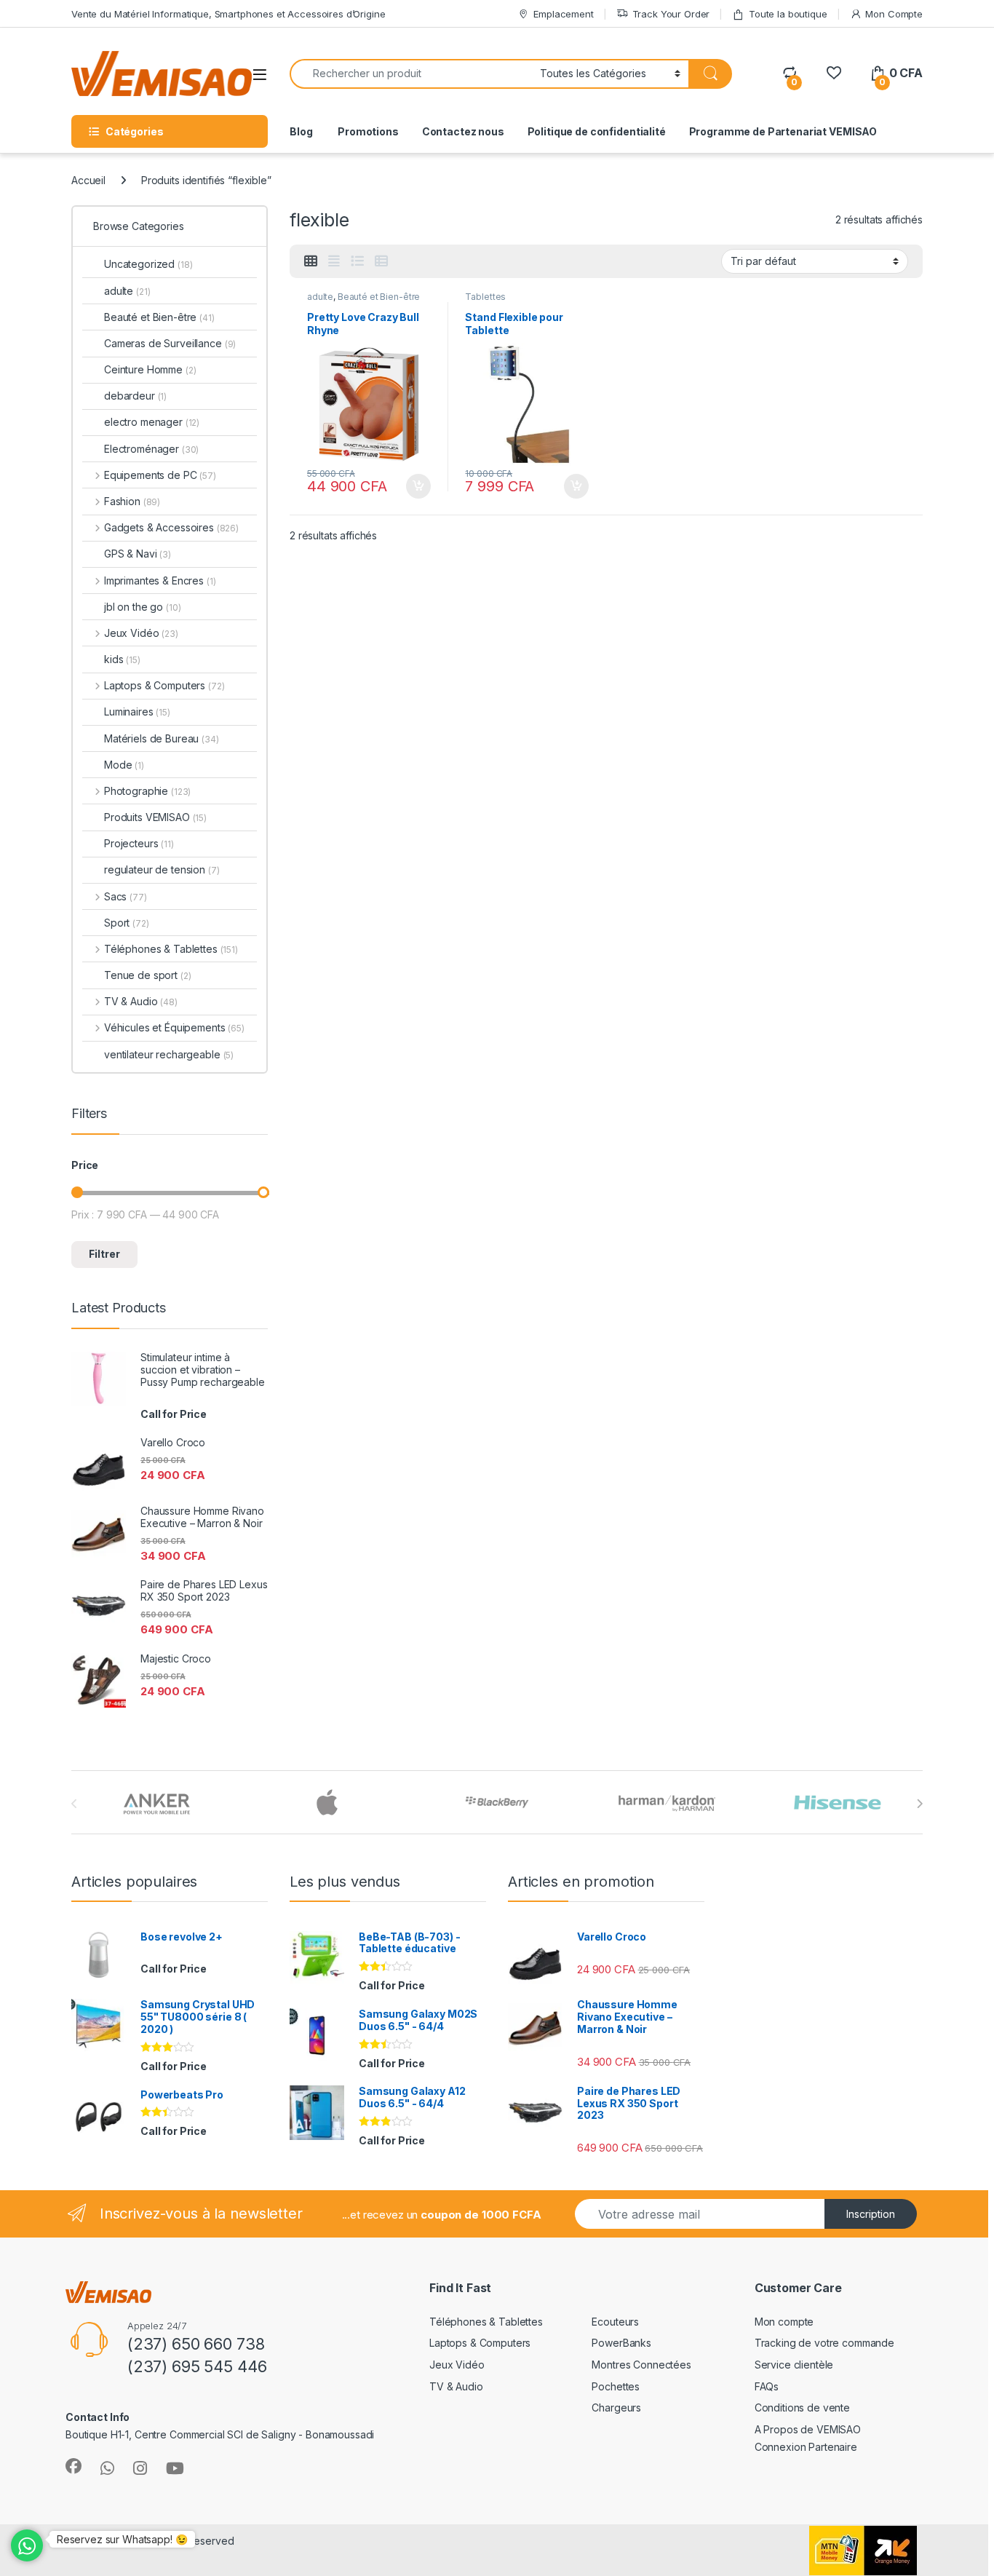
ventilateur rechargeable (169, 1054)
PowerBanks (621, 2343)
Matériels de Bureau (162, 738)
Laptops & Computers (164, 685)
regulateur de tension (162, 869)
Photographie (147, 791)
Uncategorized (148, 264)
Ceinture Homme (150, 369)
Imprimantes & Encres (160, 580)
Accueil (88, 180)
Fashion (132, 501)
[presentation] (919, 1804)
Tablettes (485, 297)
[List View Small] (381, 261)
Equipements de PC (160, 475)
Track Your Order (671, 14)
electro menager (152, 422)
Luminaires (137, 712)
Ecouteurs (615, 2322)
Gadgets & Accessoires (171, 527)
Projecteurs (139, 843)
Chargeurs (616, 2407)
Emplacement (563, 14)
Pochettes (616, 2386)
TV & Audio (141, 1001)
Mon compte (784, 2322)
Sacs (126, 896)
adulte (320, 297)
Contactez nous (463, 131)
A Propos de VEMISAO (808, 2429)
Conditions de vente (802, 2407)
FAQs (767, 2386)
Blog (301, 131)
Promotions (367, 131)
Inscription (871, 2214)
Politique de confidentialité (597, 131)
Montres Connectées (641, 2365)
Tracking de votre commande (824, 2343)
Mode (124, 765)
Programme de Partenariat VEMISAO (783, 131)
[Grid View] (311, 261)
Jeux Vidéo (141, 633)
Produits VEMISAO (155, 817)
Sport (127, 923)
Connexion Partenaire (806, 2447)
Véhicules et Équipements (174, 1027)
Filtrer (104, 1254)
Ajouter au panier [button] (413, 486)
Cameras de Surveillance (170, 343)
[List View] (357, 261)
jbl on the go (143, 607)
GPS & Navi (138, 554)
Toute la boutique (788, 14)
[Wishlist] (834, 73)
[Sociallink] (73, 2466)
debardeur (135, 396)
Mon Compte (894, 14)
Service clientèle (794, 2365)
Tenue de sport (148, 975)
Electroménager (151, 449)
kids (122, 659)
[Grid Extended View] (334, 261)
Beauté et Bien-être (379, 297)
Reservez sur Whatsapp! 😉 (122, 2539)
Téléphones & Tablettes (171, 949)
